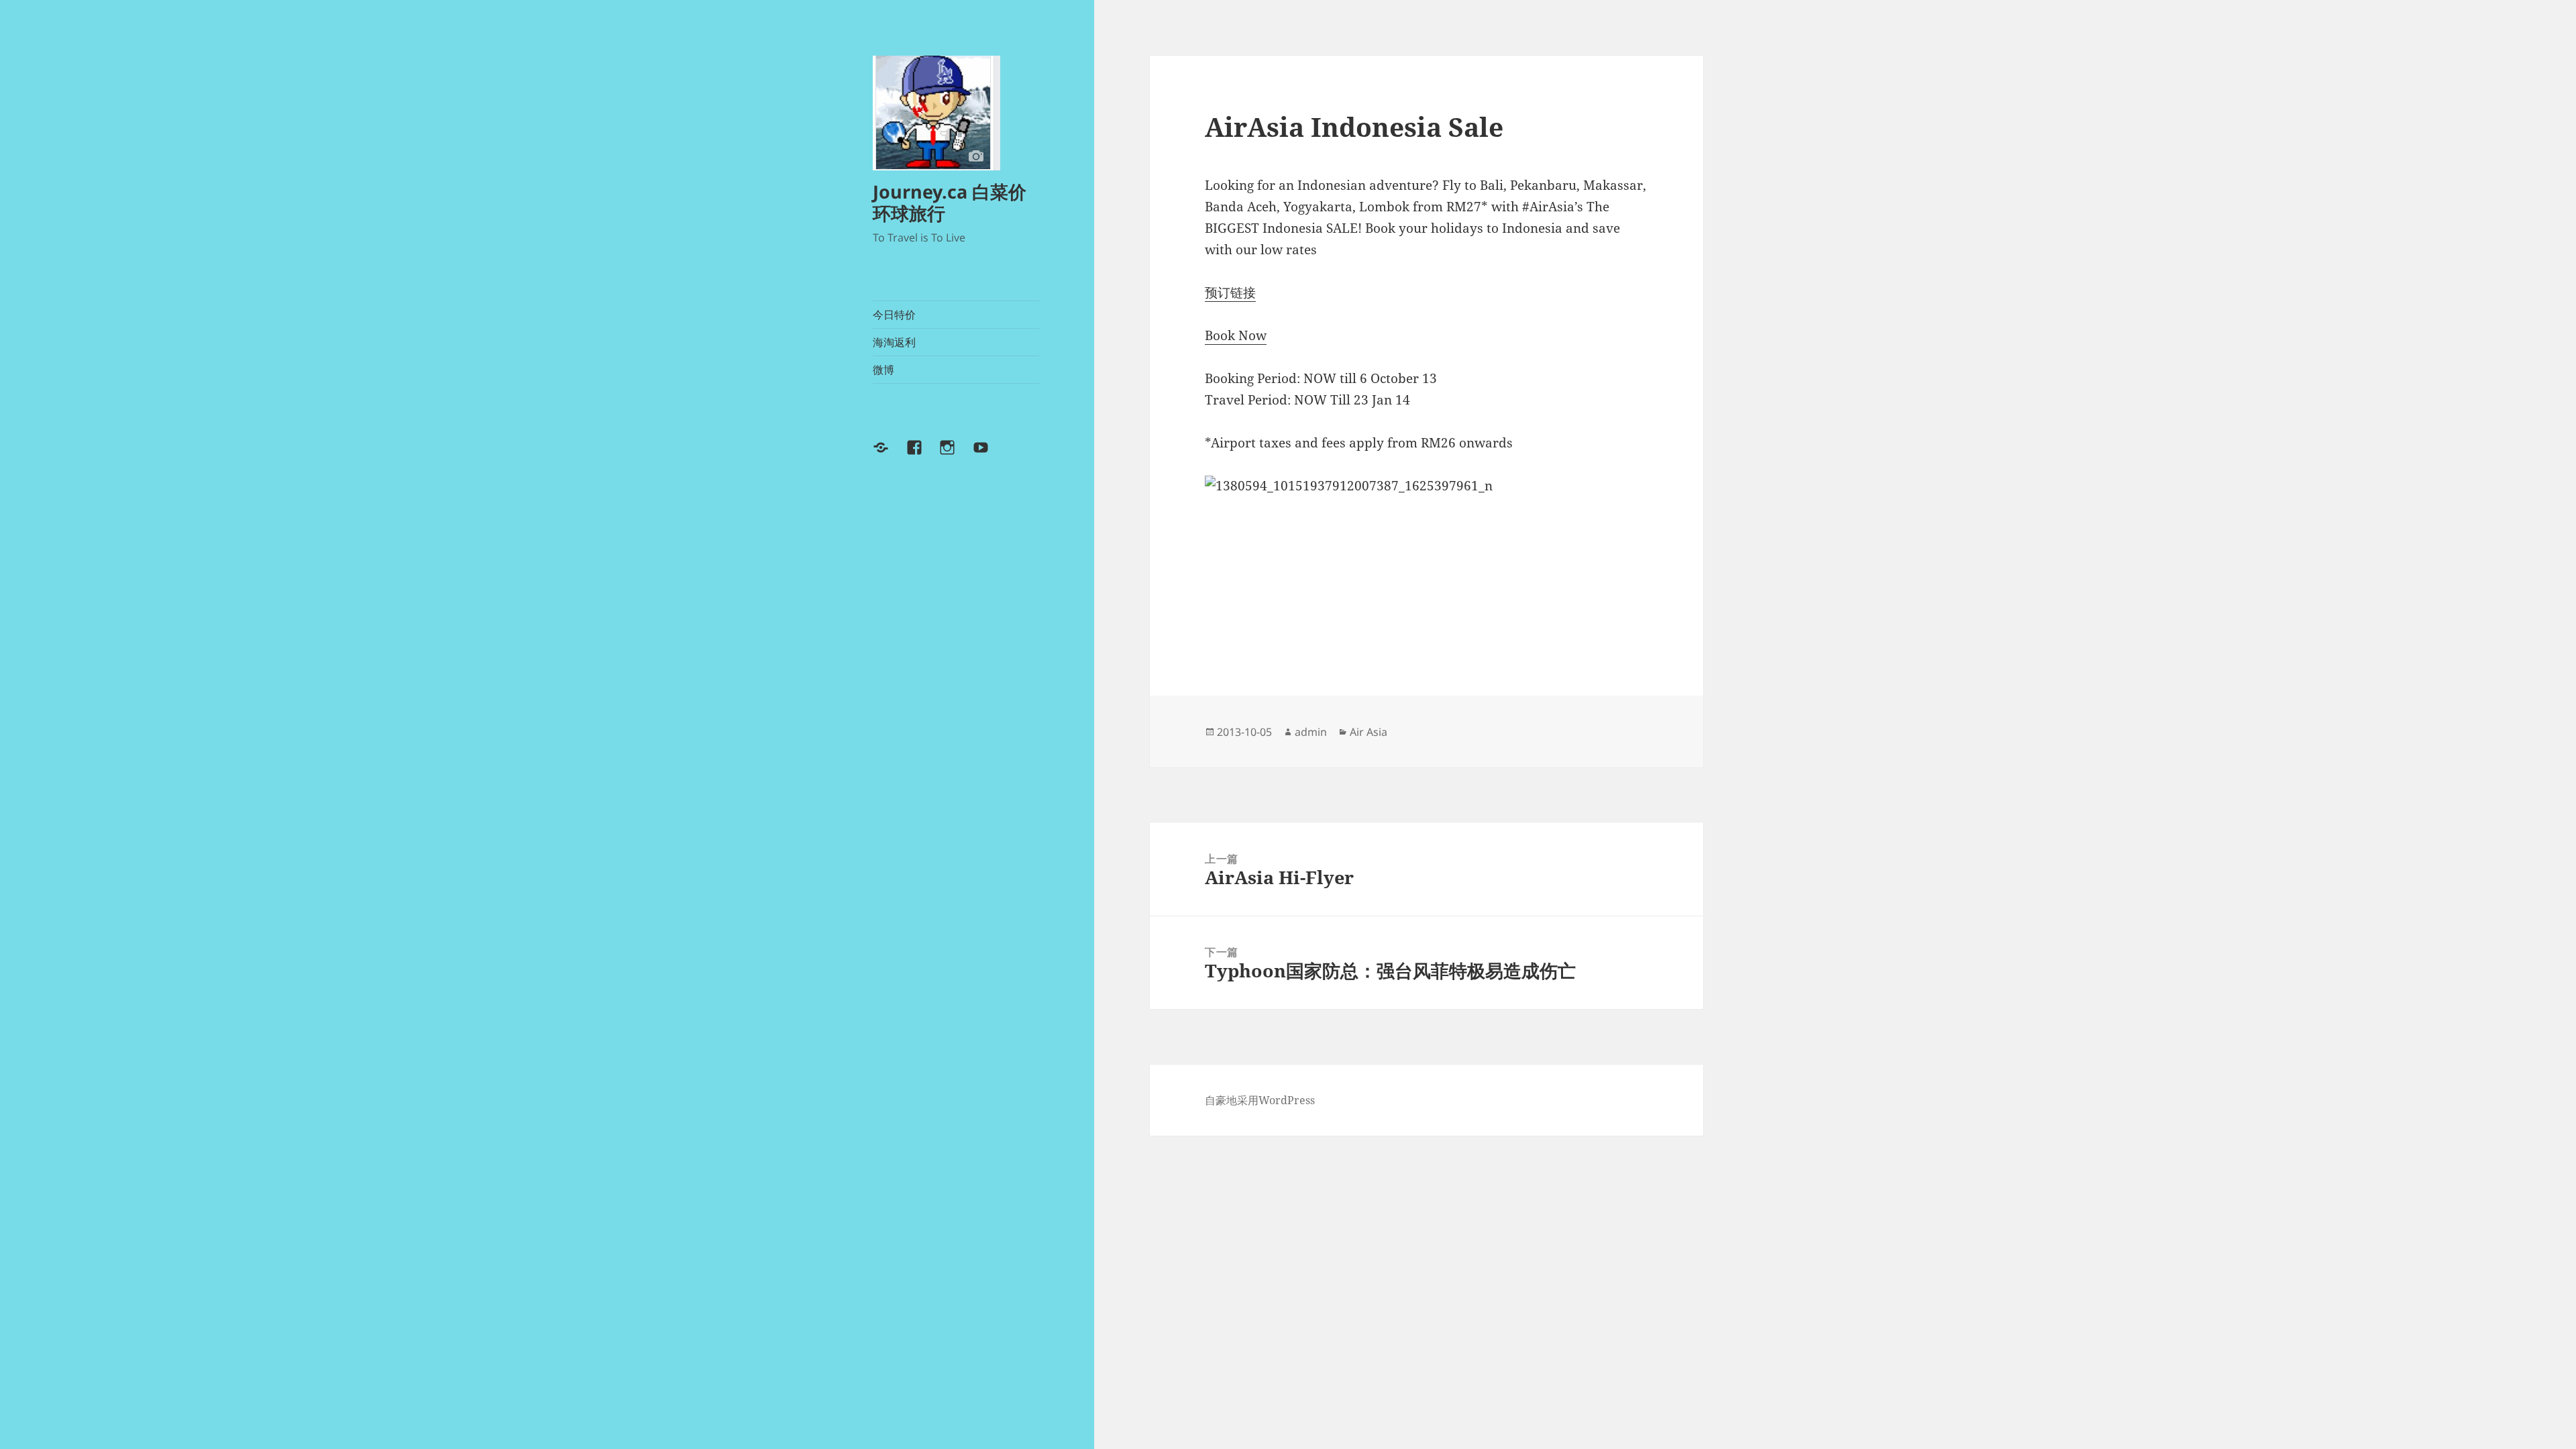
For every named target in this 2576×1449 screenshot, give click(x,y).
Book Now (1236, 335)
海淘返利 (894, 342)
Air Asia (1368, 732)
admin (1311, 732)
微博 (883, 370)
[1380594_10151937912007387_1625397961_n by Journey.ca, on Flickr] (1426, 558)
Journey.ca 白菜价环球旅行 (950, 202)
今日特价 (894, 315)
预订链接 (1230, 292)
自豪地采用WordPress (1260, 1100)
